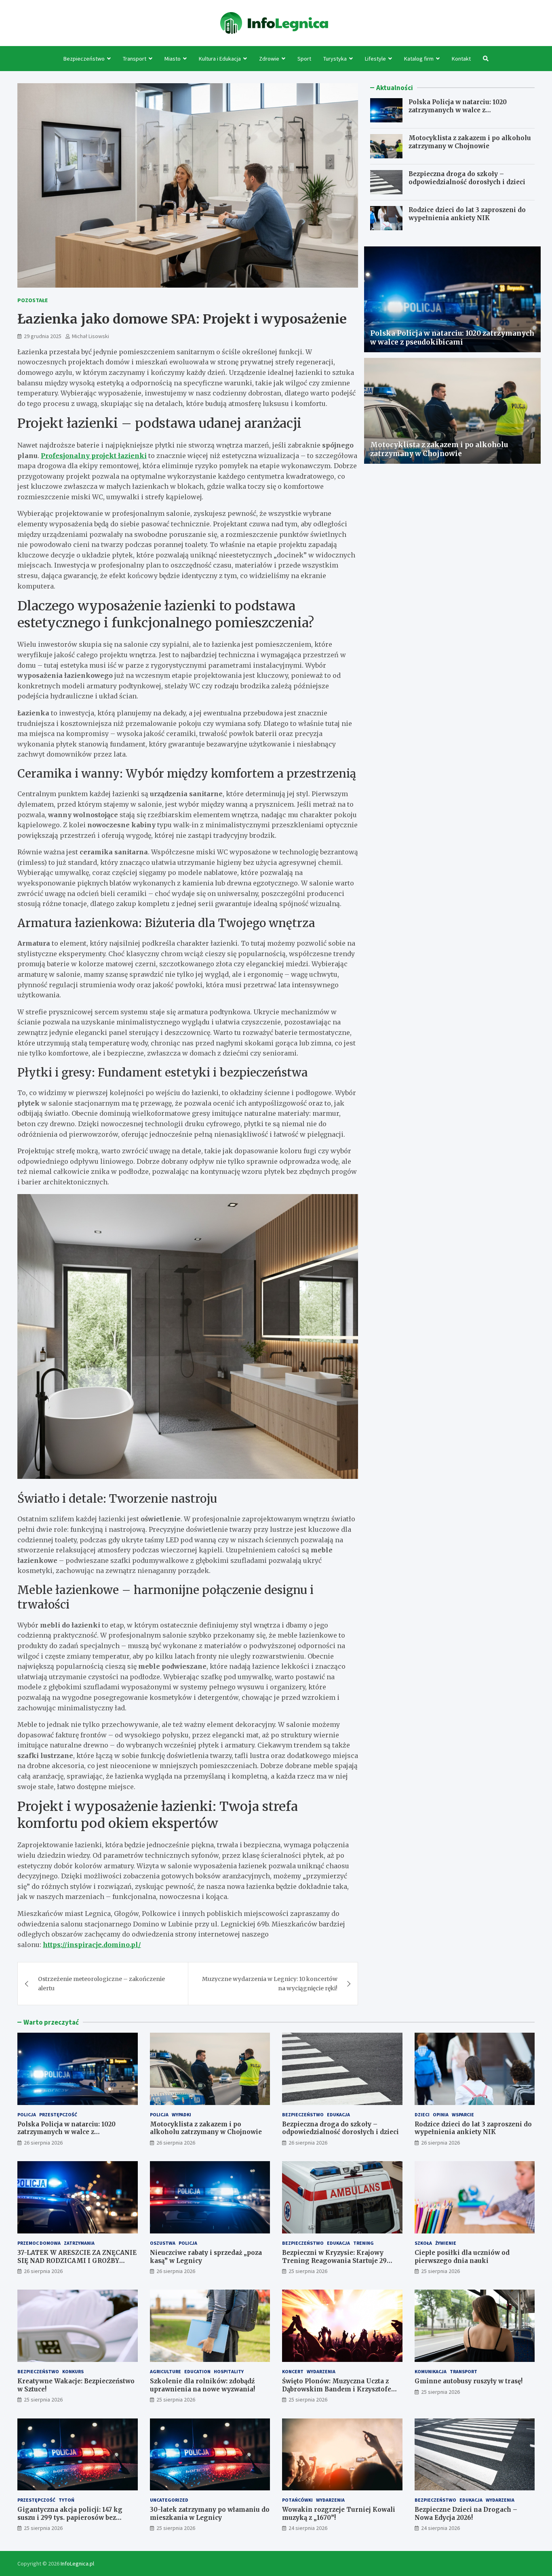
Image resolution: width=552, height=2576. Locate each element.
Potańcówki (297, 2500)
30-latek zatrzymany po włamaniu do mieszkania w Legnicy (210, 2514)
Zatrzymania (79, 2243)
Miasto (173, 59)
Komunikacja (431, 2371)
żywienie (446, 2243)
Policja (27, 2114)
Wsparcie (463, 2114)
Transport (135, 59)
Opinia (441, 2114)
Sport (304, 59)
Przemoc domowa (39, 2243)
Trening (363, 2243)
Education (197, 2371)
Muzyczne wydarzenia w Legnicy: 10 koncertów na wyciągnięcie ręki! (270, 1983)
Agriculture (165, 2371)
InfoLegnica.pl (77, 2563)
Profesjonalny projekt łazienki (94, 456)
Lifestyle (375, 59)
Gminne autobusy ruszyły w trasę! (469, 2381)
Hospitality (229, 2371)
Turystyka (335, 59)
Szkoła (423, 2243)
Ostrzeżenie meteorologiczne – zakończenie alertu (101, 1983)
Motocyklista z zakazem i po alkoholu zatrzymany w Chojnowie (470, 142)
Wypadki (181, 2114)
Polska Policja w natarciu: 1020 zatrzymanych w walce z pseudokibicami (458, 110)
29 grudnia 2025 (43, 336)
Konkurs (73, 2371)
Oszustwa (163, 2243)
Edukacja (338, 2114)
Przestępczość (58, 2114)
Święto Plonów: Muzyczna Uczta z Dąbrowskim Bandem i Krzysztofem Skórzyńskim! (340, 2389)
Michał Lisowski (91, 336)
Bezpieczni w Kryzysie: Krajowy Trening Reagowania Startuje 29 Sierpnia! (334, 2261)
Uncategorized (169, 2500)
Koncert (293, 2371)
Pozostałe (33, 300)
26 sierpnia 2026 (43, 2143)
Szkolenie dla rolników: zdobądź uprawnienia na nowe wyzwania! (202, 2385)
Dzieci (422, 2114)
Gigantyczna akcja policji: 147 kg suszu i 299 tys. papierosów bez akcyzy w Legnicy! (70, 2517)
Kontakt (461, 59)
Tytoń (66, 2500)
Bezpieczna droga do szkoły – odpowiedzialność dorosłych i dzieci (467, 178)
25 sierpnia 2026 (308, 2271)
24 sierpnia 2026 (308, 2528)
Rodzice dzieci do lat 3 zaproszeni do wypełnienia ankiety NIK (467, 214)
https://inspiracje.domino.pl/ (92, 1945)
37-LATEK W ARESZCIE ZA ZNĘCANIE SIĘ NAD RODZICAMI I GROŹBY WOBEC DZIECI (77, 2261)
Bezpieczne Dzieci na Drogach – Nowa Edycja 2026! (466, 2514)
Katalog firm (419, 59)
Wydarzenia (321, 2371)
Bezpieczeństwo (84, 59)
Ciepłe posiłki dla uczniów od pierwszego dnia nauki (462, 2257)
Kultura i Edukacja (220, 59)
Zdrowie (269, 59)
